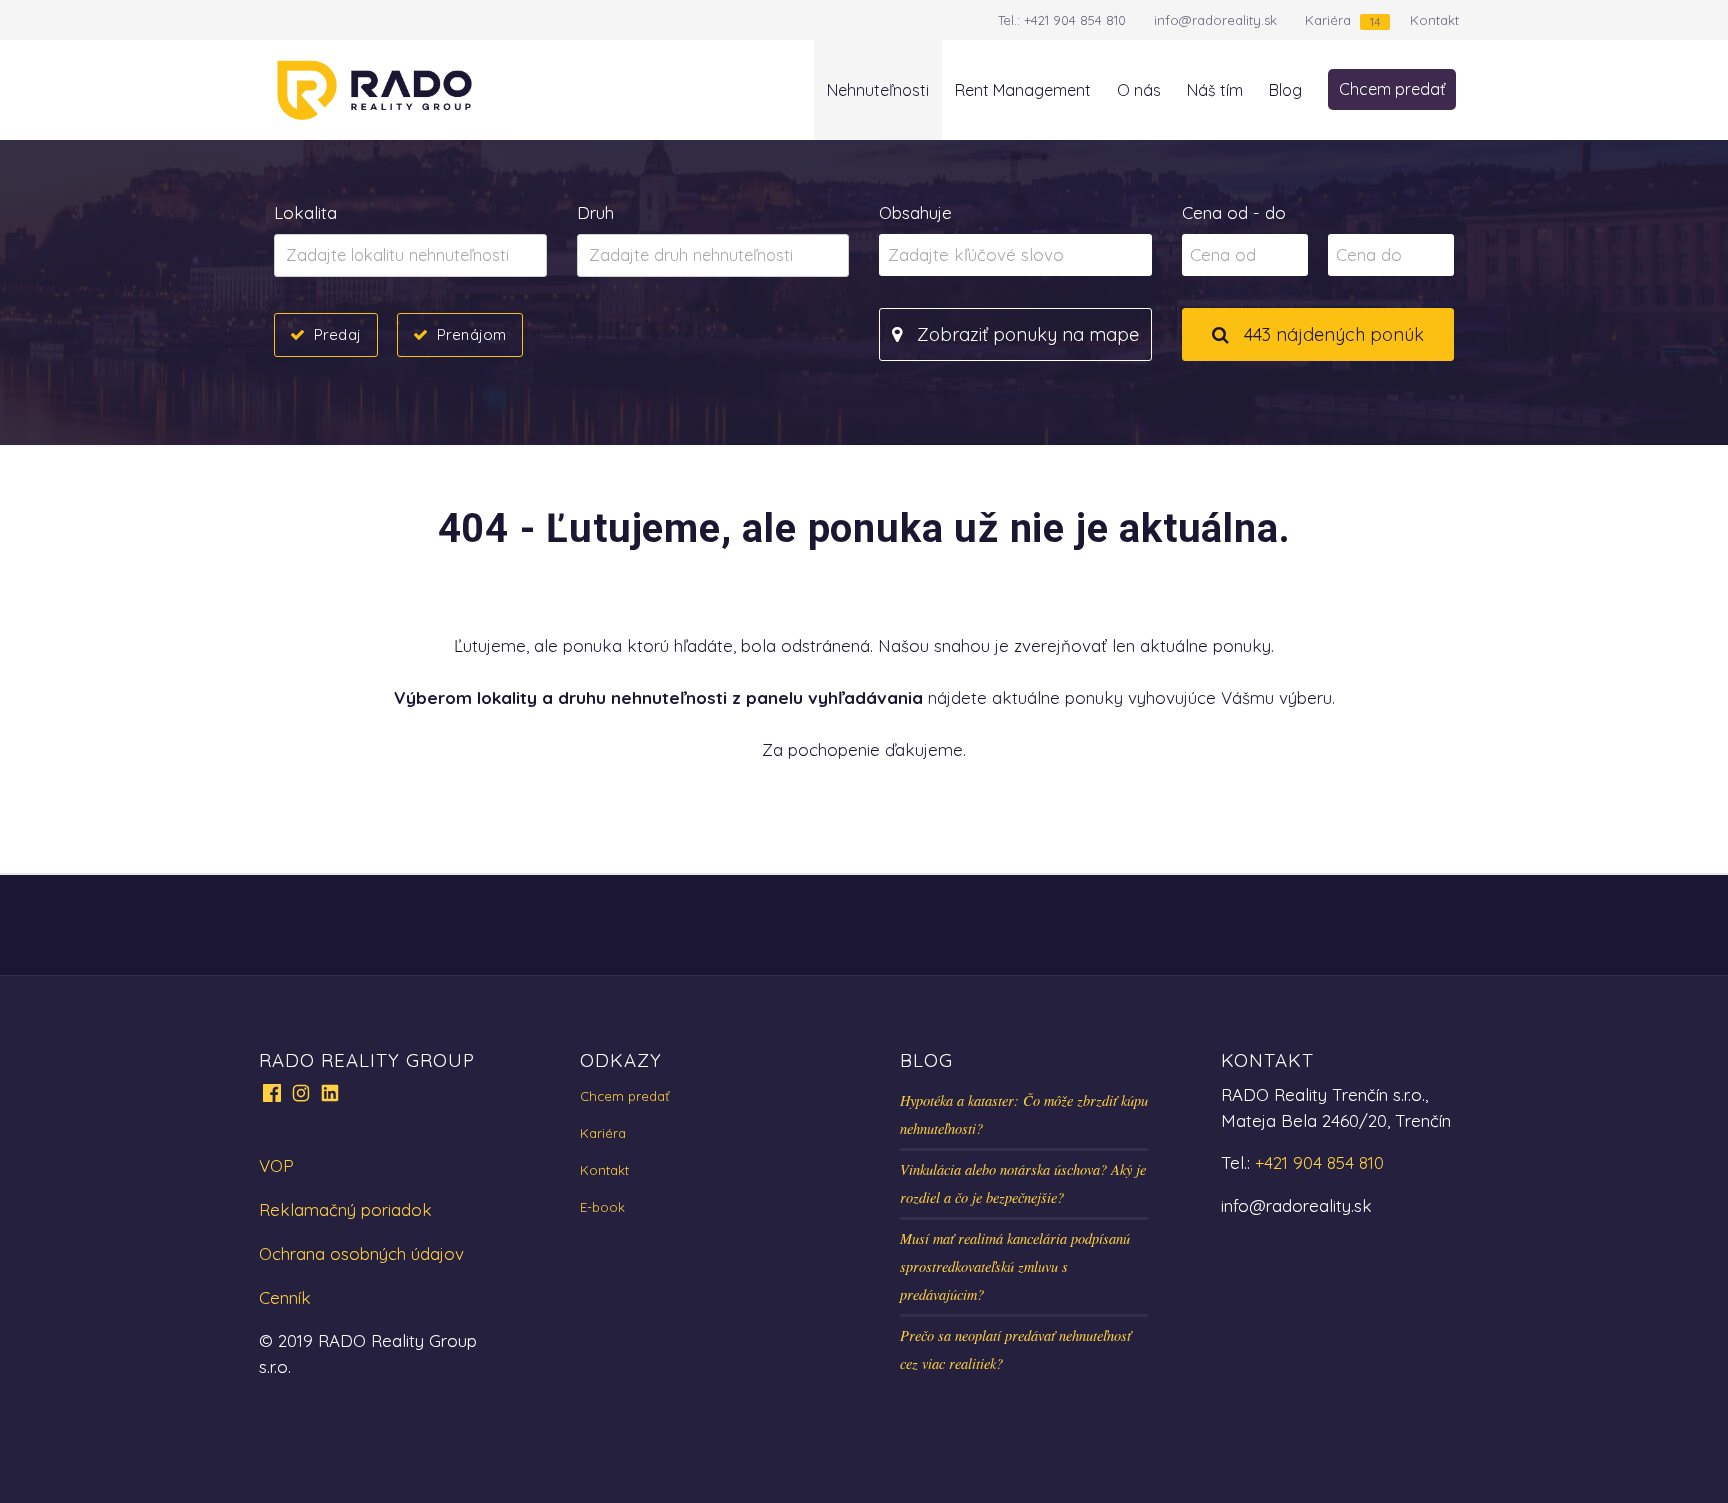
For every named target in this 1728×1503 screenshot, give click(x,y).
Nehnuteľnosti (878, 90)
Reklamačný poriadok (345, 1209)
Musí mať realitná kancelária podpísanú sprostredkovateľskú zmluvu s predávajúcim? (1015, 1266)
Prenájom (471, 334)
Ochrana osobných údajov (361, 1253)
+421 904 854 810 (1075, 20)
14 (1375, 21)
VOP (276, 1165)
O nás (1139, 90)
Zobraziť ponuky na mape (1025, 334)
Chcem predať (1392, 89)
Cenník (285, 1297)
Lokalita (305, 212)
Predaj (337, 334)
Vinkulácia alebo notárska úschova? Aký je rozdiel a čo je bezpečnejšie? (1023, 1183)
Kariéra (1328, 20)
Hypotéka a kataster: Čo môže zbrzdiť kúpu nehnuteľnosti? (1024, 1114)
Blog (1285, 90)
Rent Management (1023, 90)
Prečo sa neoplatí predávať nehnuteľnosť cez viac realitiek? (1015, 1349)
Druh (595, 212)
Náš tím (1215, 90)
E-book (602, 1207)
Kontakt (1434, 20)
